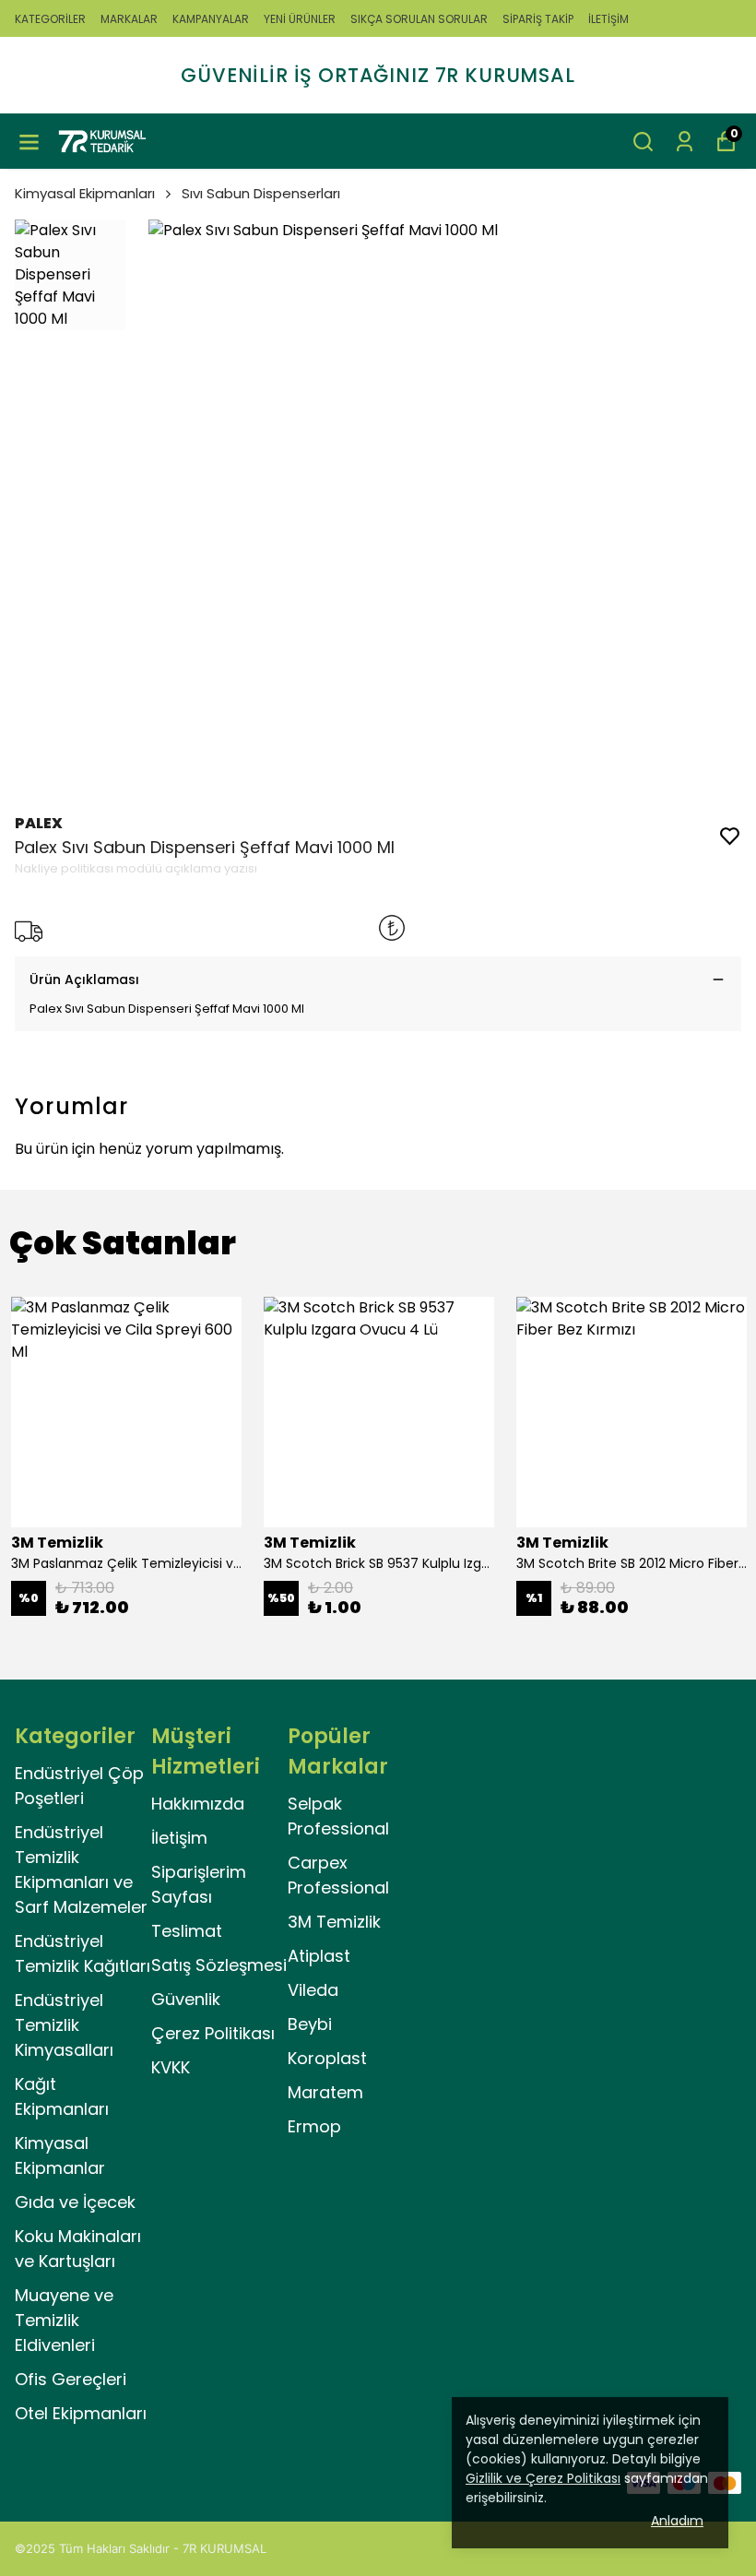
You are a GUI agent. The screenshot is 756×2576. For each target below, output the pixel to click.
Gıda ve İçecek (75, 2202)
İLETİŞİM (608, 19)
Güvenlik (186, 1999)
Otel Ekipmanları (81, 2413)
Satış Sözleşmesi (219, 1965)
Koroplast (327, 2058)
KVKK (171, 2067)
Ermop (314, 2126)
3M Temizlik (334, 1922)
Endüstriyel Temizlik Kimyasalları (64, 2025)
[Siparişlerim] (685, 142)
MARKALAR (129, 19)
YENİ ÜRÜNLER (300, 19)
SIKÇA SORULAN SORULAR (419, 19)
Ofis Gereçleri (71, 2379)
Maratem (325, 2092)
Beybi (310, 2024)
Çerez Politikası (213, 2033)
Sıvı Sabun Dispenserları (261, 193)
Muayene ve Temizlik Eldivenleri (64, 2320)
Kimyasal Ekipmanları (85, 193)
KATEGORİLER (50, 19)
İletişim (179, 1838)
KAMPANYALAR (211, 19)
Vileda (313, 1990)
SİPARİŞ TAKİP (538, 19)
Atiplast (319, 1956)
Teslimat (187, 1931)
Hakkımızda (198, 1804)
